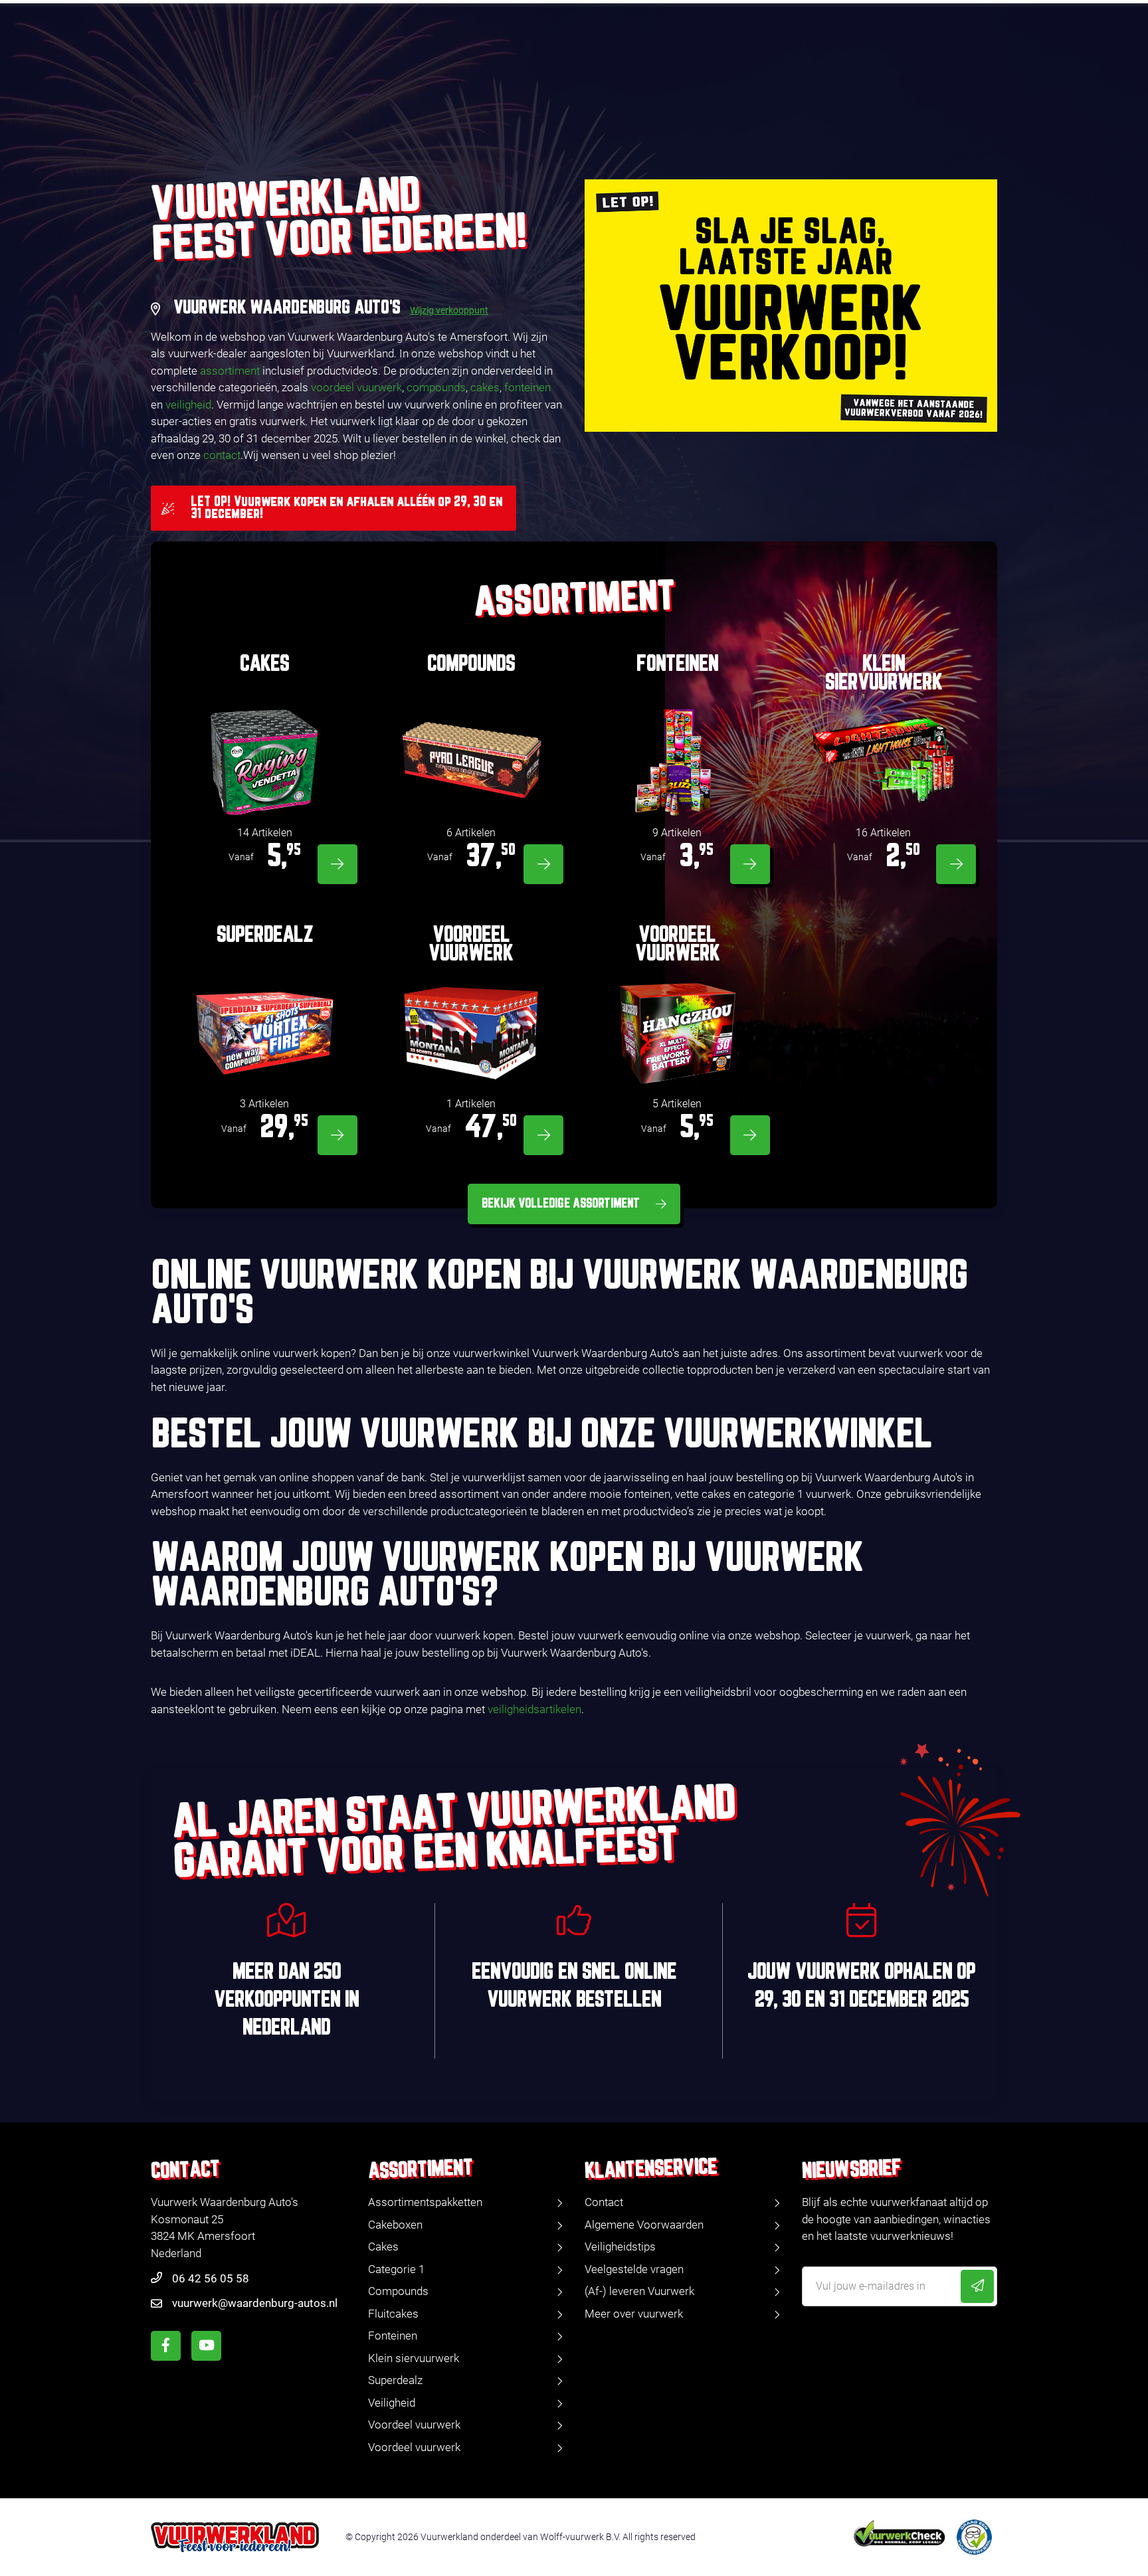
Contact (604, 2202)
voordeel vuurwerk (356, 387)
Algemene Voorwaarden (644, 2225)
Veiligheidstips (620, 2247)
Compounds (398, 2291)
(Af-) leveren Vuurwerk (639, 2291)
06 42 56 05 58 (211, 2278)
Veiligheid (392, 2403)
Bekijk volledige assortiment (561, 1204)
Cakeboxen (395, 2225)
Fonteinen (393, 2336)
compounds (436, 387)
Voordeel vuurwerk (414, 2425)
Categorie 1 (396, 2269)
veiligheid (188, 405)
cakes (485, 387)
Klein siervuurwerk (414, 2358)
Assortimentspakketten (425, 2202)
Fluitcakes (393, 2314)
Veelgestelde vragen (634, 2269)
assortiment (230, 371)
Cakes (383, 2247)
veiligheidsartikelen (534, 1709)
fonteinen (527, 387)
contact (222, 455)
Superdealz (395, 2380)
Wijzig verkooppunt (449, 310)
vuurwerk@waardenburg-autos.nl (255, 2303)
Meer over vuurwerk (634, 2314)
